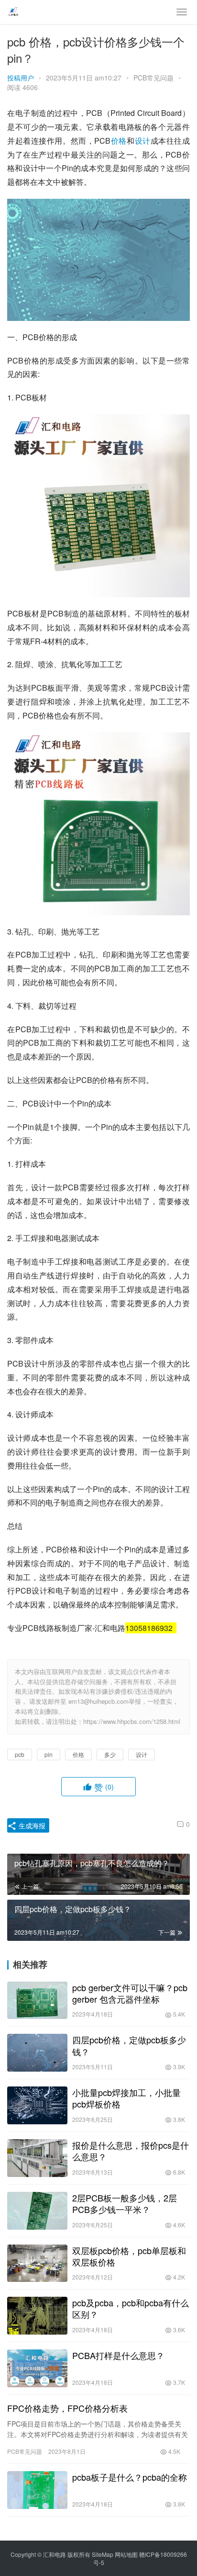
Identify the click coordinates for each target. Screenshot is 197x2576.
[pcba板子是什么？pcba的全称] (37, 2490)
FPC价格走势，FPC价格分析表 (67, 2408)
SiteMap (103, 2554)
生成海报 (31, 1825)
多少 (110, 1754)
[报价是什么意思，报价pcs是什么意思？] (37, 2158)
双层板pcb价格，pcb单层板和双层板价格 (129, 2256)
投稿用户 (21, 78)
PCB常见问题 (153, 78)
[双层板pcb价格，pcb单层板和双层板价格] (37, 2263)
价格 (119, 141)
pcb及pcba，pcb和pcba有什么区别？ (131, 2308)
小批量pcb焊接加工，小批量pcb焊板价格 (126, 2098)
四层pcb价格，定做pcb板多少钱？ (129, 2045)
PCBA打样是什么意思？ (118, 2355)
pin (49, 1754)
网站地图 (126, 2554)
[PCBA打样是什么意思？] (37, 2368)
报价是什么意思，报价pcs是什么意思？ (131, 2151)
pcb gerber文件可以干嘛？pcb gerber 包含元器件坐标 (130, 1993)
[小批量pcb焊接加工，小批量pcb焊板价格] (37, 2105)
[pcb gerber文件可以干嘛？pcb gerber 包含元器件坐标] (37, 2000)
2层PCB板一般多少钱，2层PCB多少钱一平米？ (125, 2203)
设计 (143, 141)
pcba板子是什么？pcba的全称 (130, 2477)
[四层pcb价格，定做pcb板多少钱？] (37, 2053)
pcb (20, 1754)
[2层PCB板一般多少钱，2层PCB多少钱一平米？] (37, 2211)
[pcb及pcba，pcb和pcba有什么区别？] (37, 2316)
